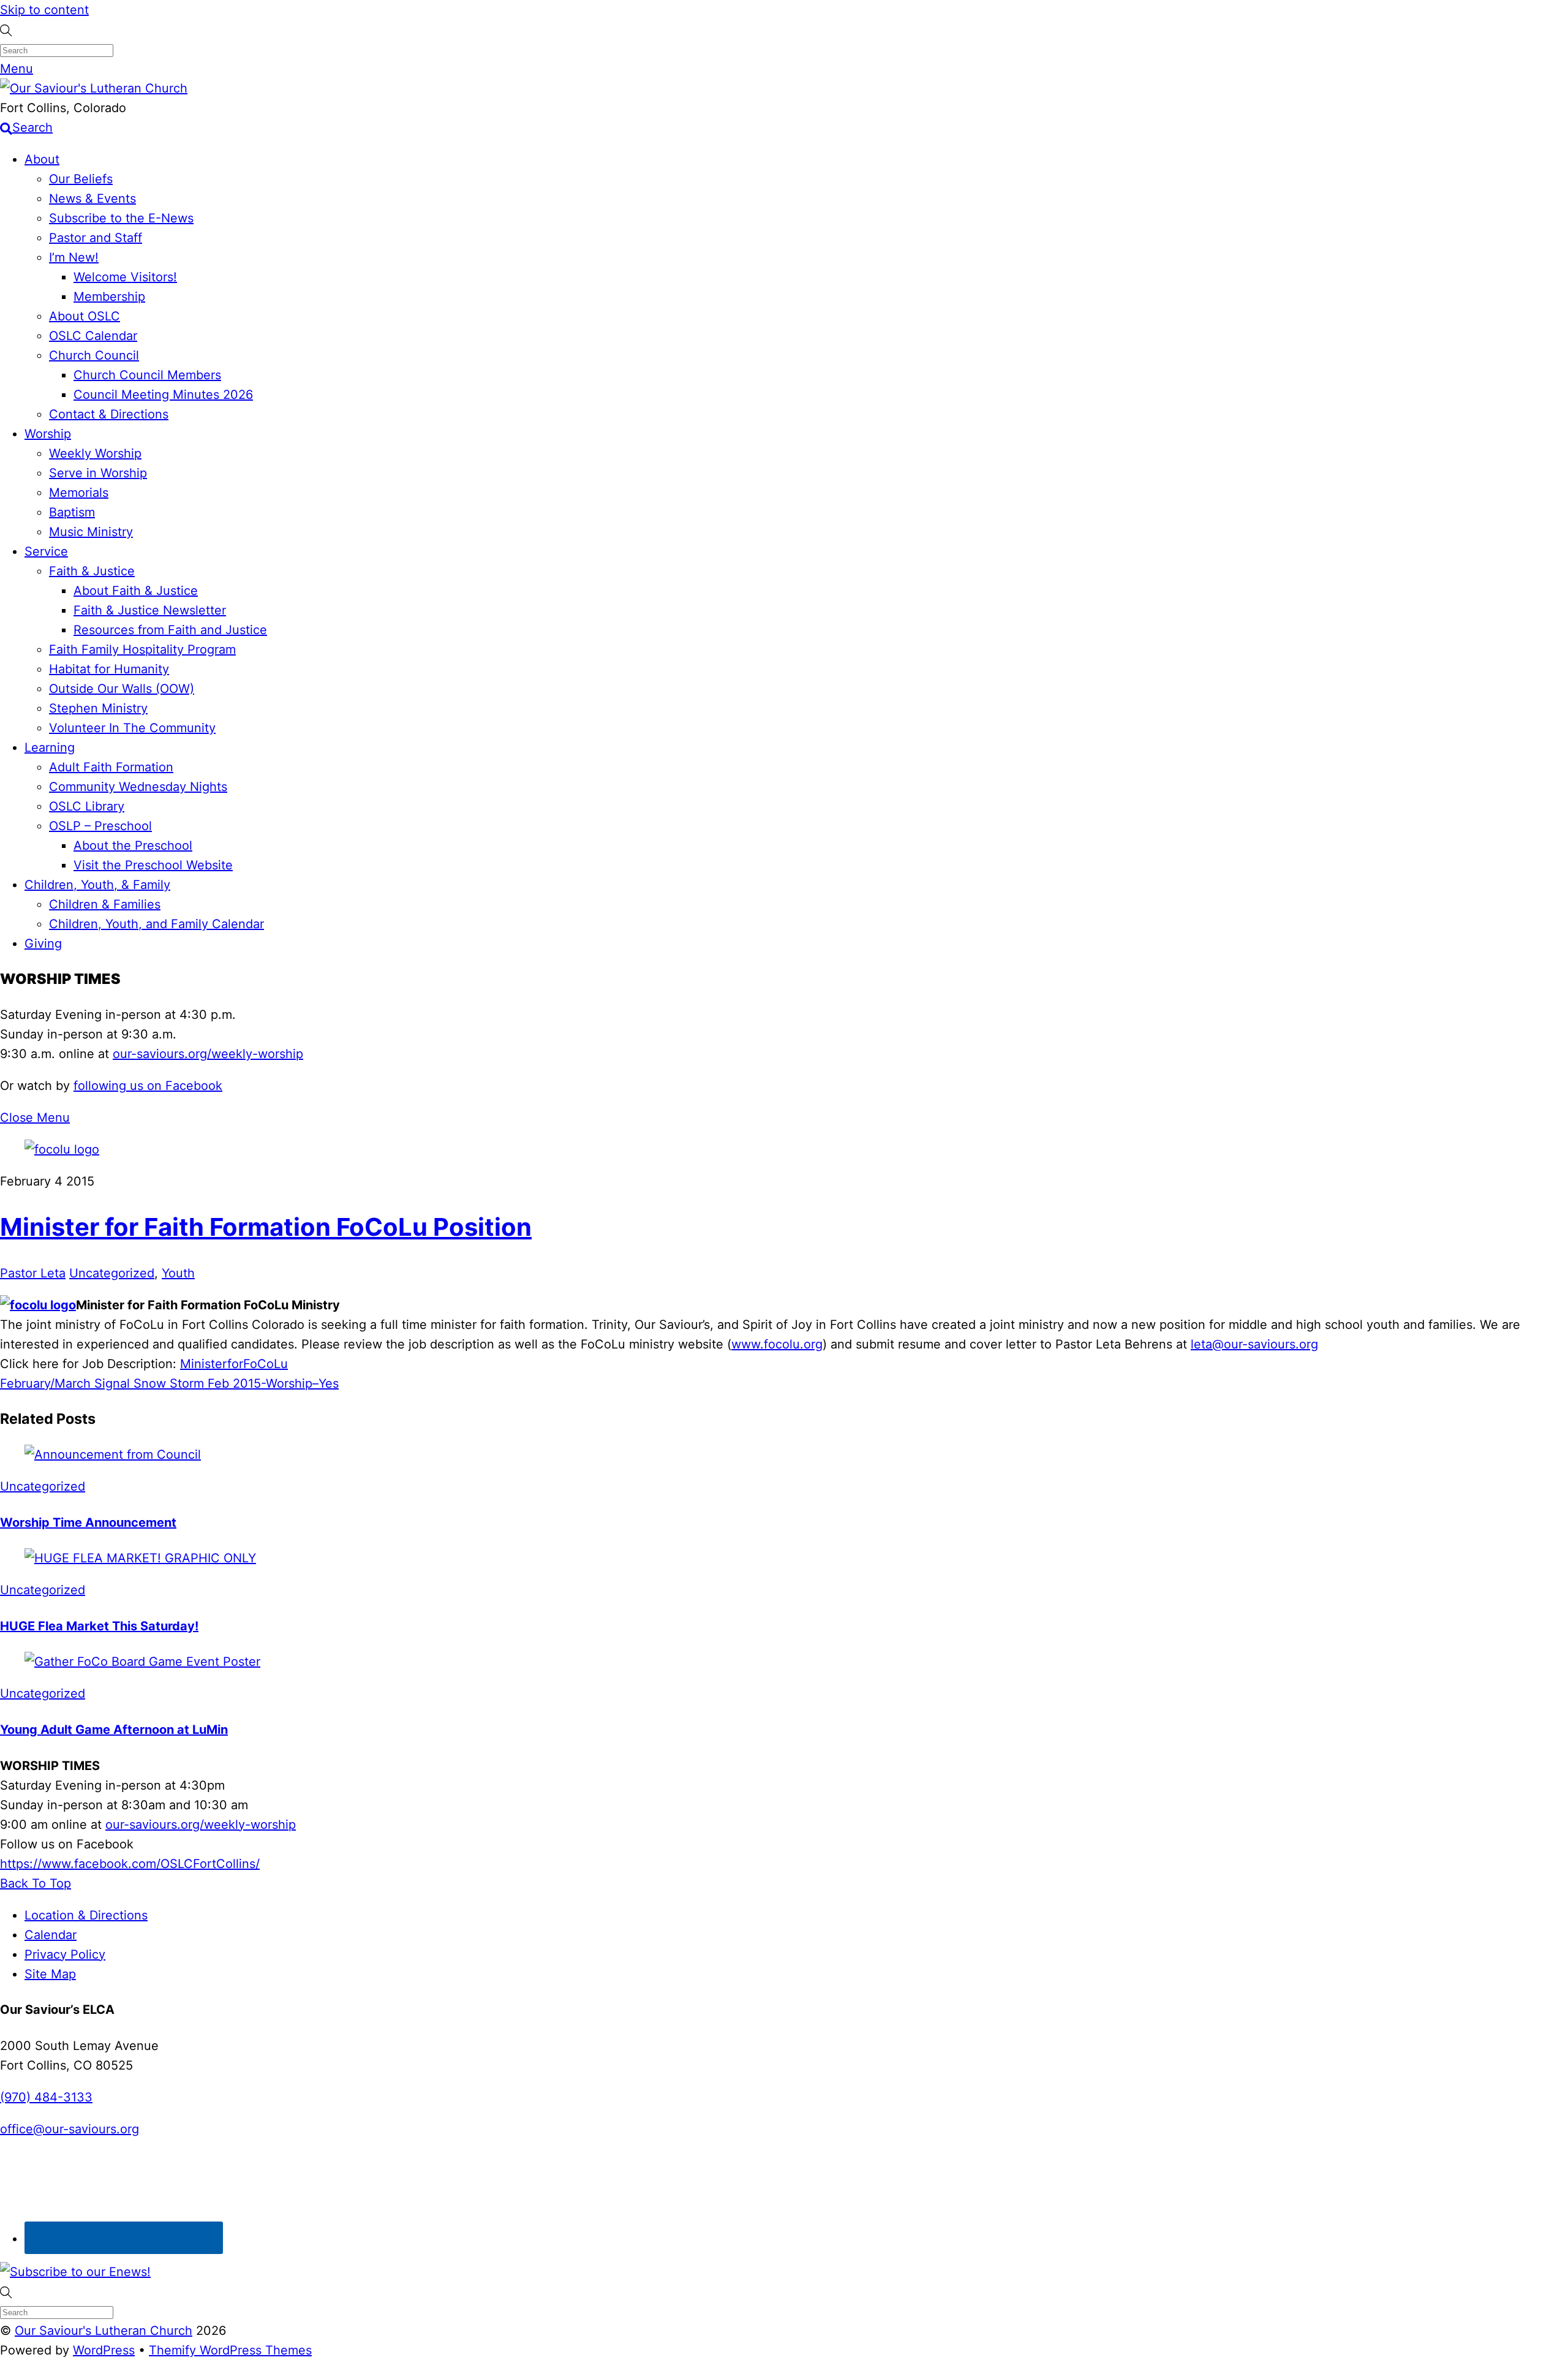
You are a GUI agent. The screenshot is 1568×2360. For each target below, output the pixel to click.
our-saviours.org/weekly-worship (208, 1054)
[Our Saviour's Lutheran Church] (94, 88)
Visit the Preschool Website (153, 865)
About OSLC (85, 316)
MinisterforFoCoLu (234, 1364)
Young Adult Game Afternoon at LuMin (114, 1730)
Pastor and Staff (96, 238)
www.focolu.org (777, 1344)
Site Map (50, 1974)
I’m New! (74, 257)
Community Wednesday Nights (138, 787)
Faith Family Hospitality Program (142, 649)
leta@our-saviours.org (1254, 1344)
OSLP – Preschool (100, 826)
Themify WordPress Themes (230, 2350)
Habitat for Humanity (109, 669)
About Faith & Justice (136, 591)
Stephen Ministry (98, 708)
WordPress (104, 2350)
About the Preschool (133, 845)
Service (46, 551)
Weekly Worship (95, 453)
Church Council (94, 355)
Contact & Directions (109, 414)
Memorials (79, 493)
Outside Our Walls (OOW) (122, 689)
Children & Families (105, 904)
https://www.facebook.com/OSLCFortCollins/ (130, 1864)
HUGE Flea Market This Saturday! (99, 1626)
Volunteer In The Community (132, 728)
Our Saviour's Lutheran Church (104, 2331)
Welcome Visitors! (125, 277)
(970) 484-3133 (46, 2097)
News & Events (92, 199)
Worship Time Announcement (88, 1522)
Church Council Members (147, 375)
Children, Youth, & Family (97, 885)
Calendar (51, 1935)
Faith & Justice (92, 571)
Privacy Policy (65, 1954)
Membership (109, 297)
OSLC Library (87, 806)
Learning (50, 747)
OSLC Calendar (93, 336)
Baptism (72, 512)
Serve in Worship (98, 473)
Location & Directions (86, 1915)
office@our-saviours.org (70, 2129)
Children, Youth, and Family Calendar (156, 924)
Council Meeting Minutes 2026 (163, 395)
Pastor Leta (33, 1273)
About (42, 159)
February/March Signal (65, 1383)
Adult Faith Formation (111, 767)
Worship (48, 434)
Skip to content (44, 10)
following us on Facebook (148, 1086)
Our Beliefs (81, 179)
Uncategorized (112, 1273)
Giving (43, 944)
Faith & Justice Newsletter (150, 610)
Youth (178, 1273)
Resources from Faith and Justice (170, 630)
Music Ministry (91, 532)
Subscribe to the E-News (121, 218)
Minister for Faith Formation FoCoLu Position (266, 1227)
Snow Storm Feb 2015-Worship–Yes (234, 1383)
